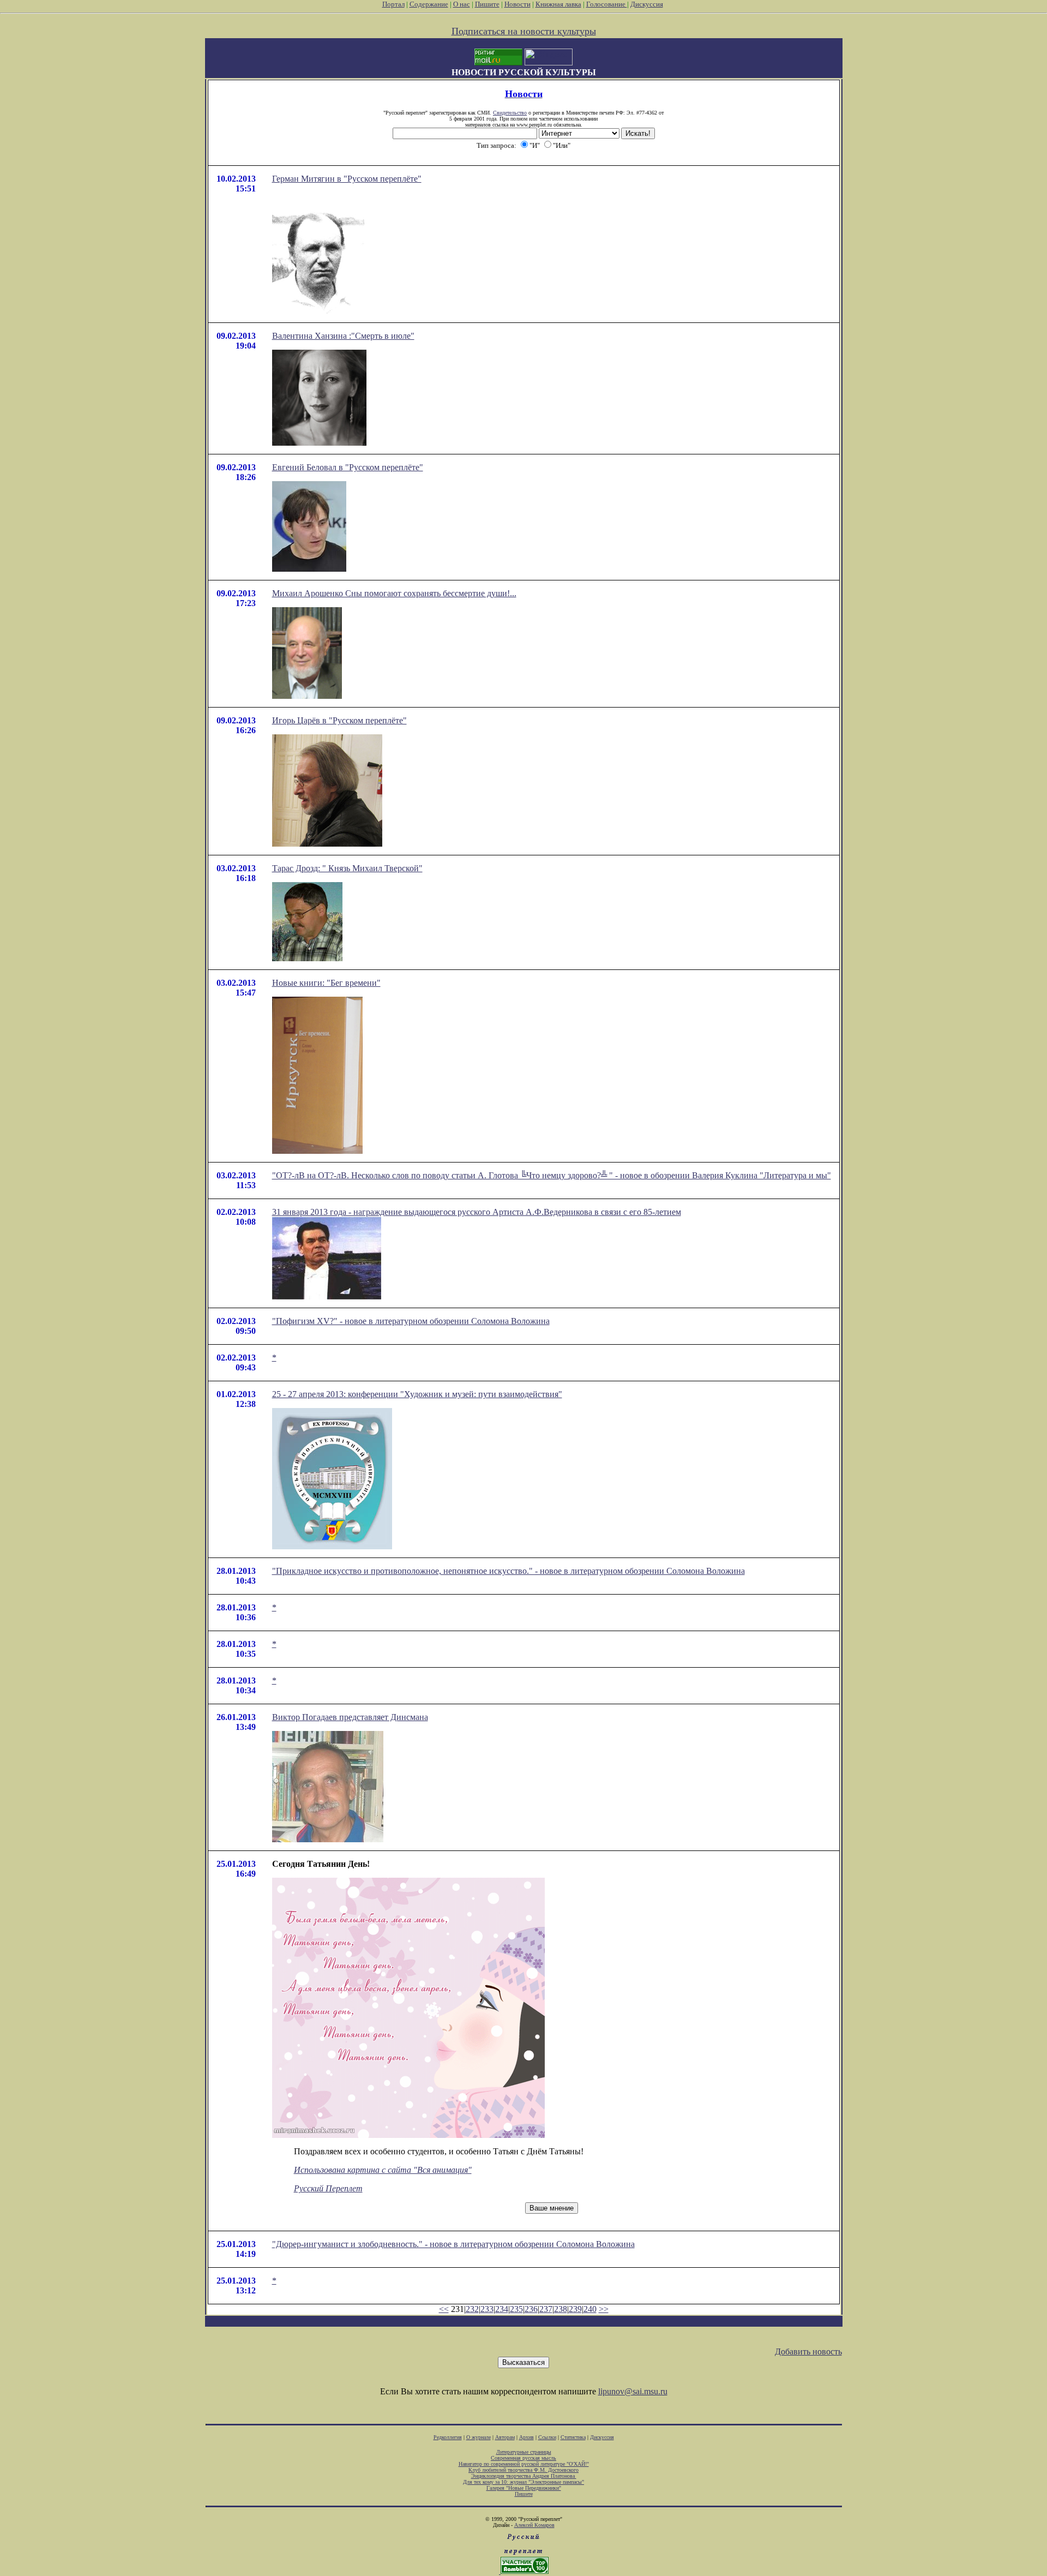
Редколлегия (448, 2437)
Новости (518, 4)
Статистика (573, 2437)
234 (502, 2309)
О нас (462, 4)
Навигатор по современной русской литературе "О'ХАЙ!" (524, 2464)
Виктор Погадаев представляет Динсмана (350, 1717)
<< (444, 2309)
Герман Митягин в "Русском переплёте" (347, 179)
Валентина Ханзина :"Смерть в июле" (343, 336)
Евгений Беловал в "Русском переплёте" (348, 467)
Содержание (429, 4)
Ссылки (547, 2437)
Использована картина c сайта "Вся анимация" (383, 2170)
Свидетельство (510, 113)
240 (590, 2309)
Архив (526, 2437)
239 (575, 2309)
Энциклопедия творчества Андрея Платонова (524, 2476)
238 (561, 2309)
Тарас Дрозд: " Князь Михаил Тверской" (347, 868)
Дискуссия (647, 4)
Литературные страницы (524, 2452)
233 (487, 2309)
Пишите (487, 4)
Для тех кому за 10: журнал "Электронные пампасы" (523, 2482)
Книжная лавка (558, 4)
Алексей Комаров (534, 2525)
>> (604, 2309)
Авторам (505, 2437)
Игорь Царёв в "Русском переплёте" (339, 720)
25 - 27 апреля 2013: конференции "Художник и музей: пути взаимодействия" (417, 1394)
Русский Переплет (328, 2188)
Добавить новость (808, 2352)
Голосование (607, 4)
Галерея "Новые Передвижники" (524, 2488)
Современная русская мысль (523, 2458)
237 (546, 2309)
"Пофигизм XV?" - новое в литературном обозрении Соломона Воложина (411, 1321)
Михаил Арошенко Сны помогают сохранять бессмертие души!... (394, 593)
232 (472, 2309)
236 (531, 2309)
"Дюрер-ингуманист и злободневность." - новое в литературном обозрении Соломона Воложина (453, 2244)
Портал (393, 4)
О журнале (479, 2437)
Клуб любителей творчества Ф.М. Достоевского (523, 2470)
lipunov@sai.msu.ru (633, 2391)
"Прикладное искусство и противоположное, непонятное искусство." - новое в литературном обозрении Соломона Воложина (509, 1571)
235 (516, 2309)
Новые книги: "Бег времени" (326, 983)
